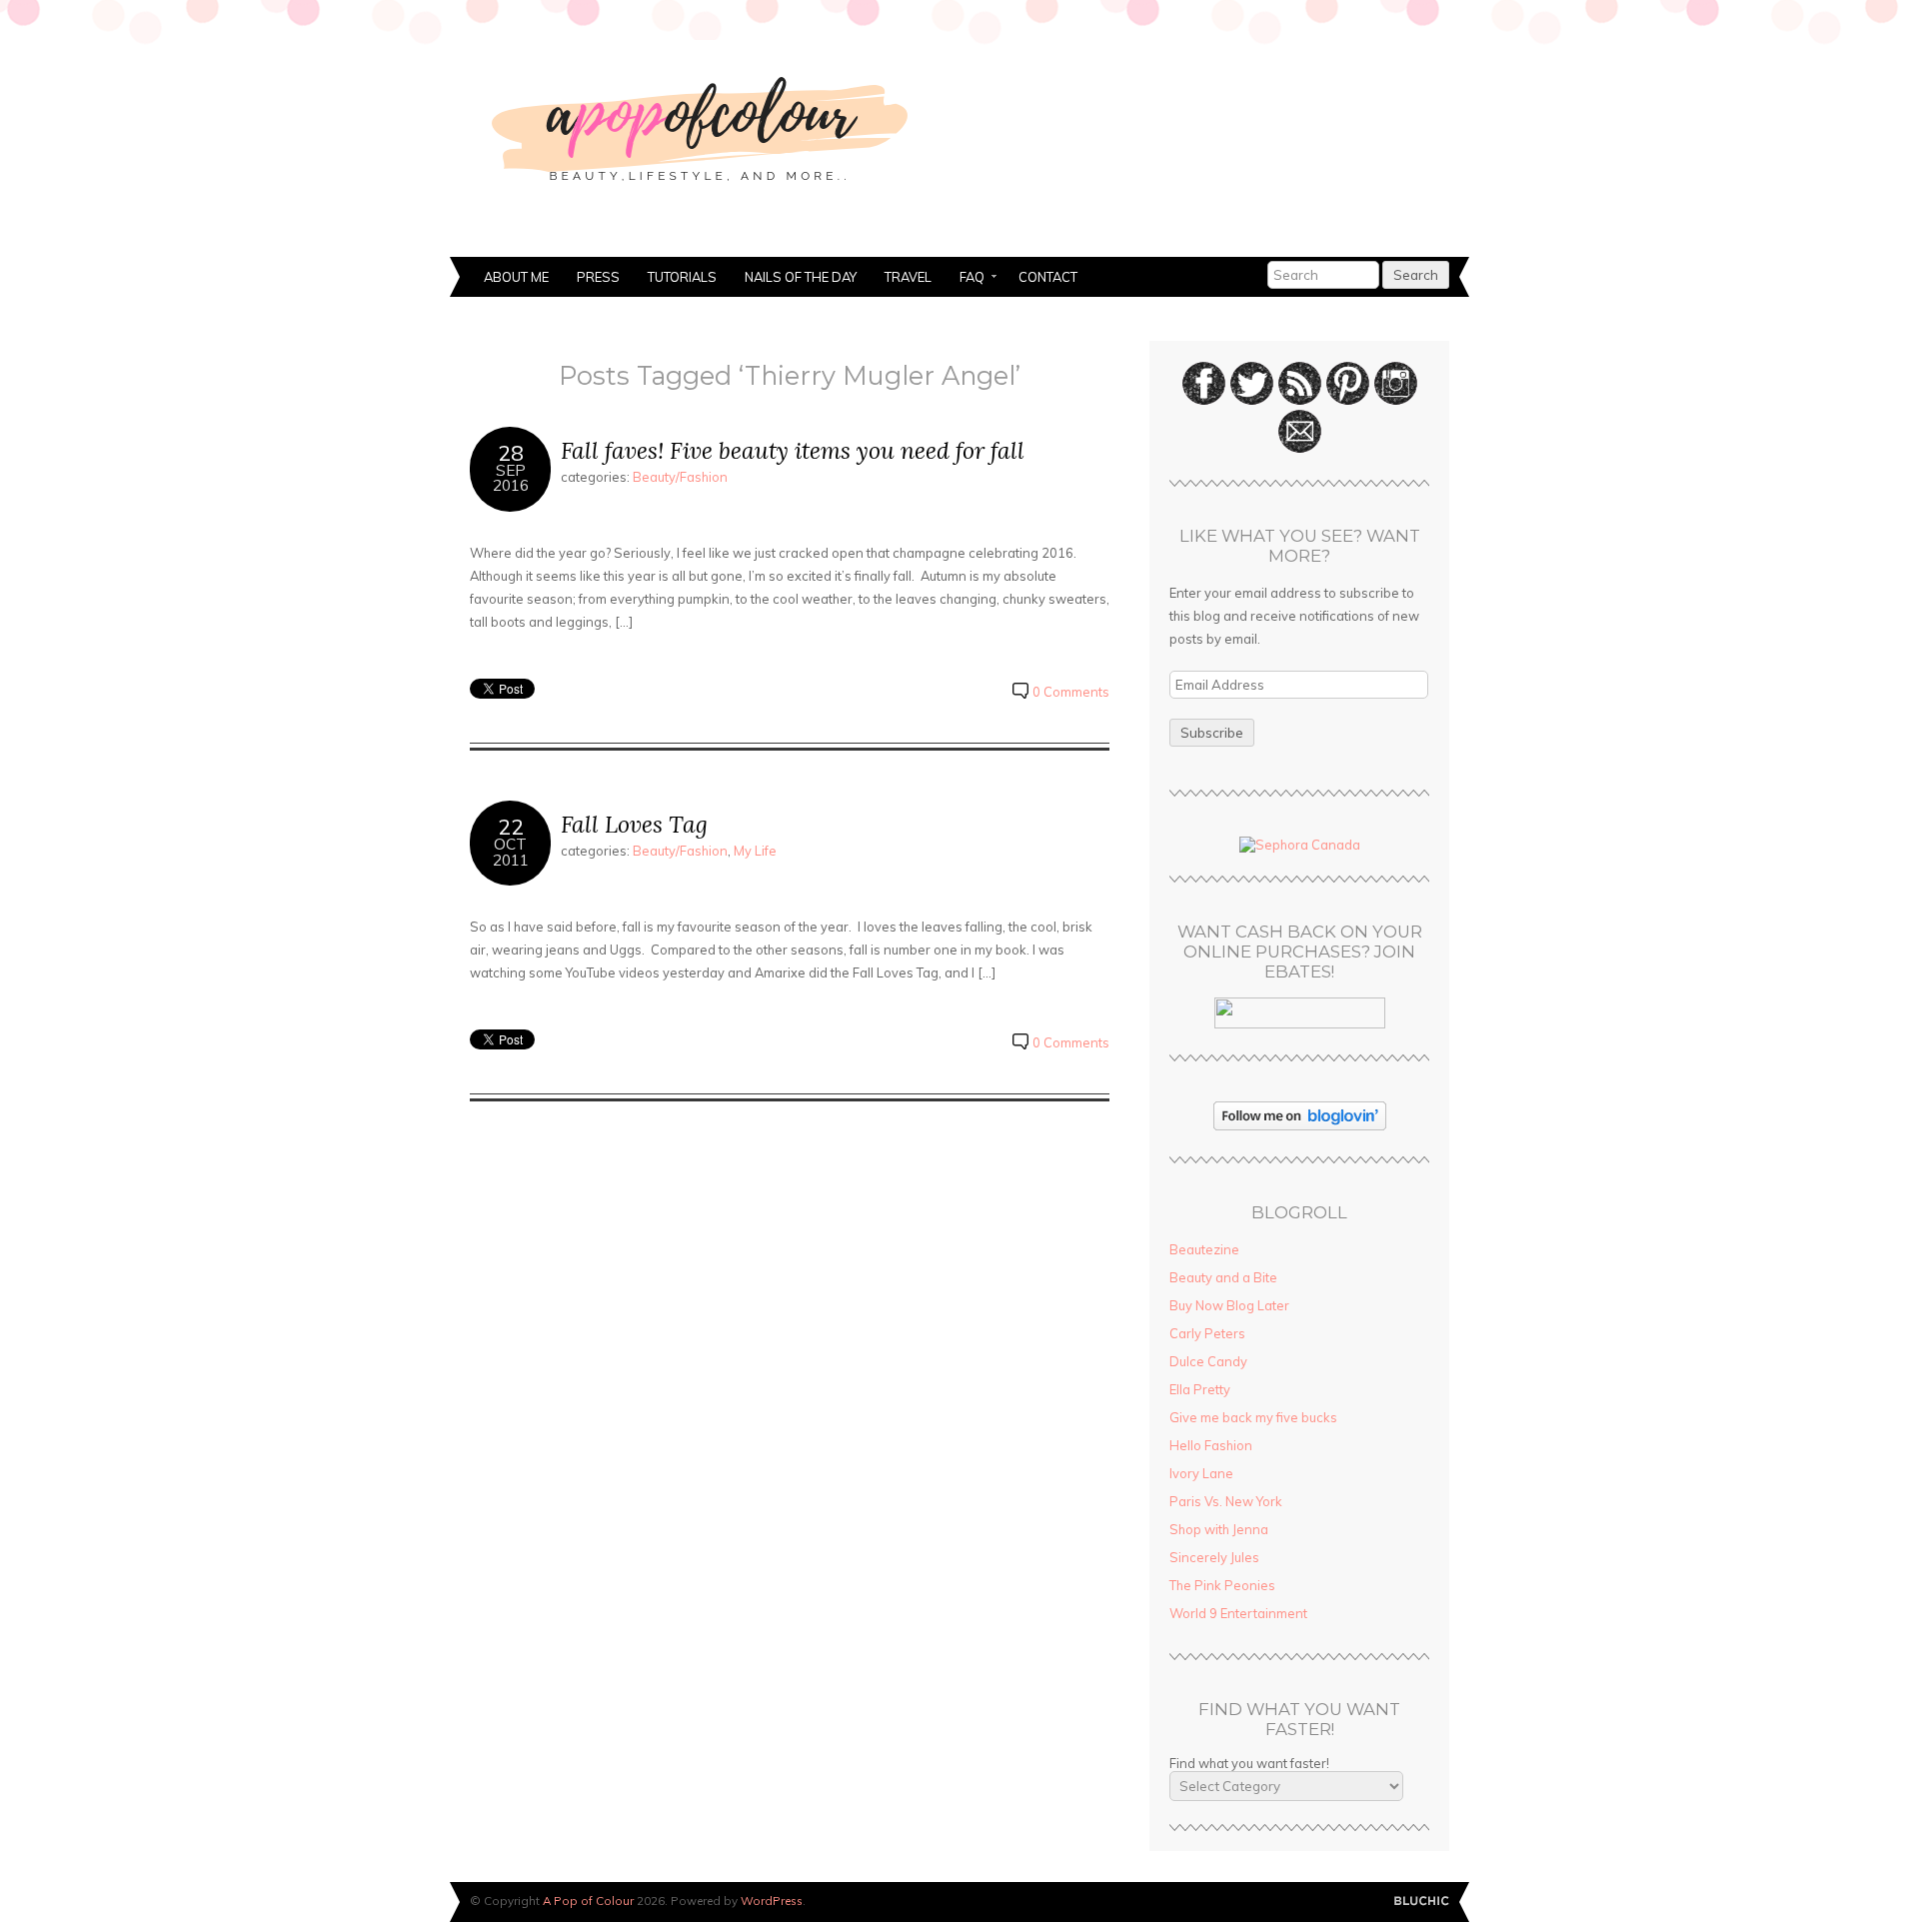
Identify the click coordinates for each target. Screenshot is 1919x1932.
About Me (516, 277)
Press (598, 277)
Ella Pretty (1200, 1389)
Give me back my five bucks (1253, 1417)
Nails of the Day (801, 277)
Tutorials (682, 277)
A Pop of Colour (588, 1901)
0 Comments (1071, 692)
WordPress (772, 1901)
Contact (1048, 277)
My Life (755, 851)
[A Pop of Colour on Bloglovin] (1300, 1125)
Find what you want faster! (1249, 1763)
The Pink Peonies (1222, 1585)
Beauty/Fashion (680, 477)
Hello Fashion (1211, 1445)
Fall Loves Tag (634, 824)
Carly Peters (1207, 1333)
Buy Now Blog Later (1229, 1305)
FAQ (965, 279)
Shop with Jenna (1219, 1529)
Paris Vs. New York (1226, 1501)
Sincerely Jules (1214, 1557)
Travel (908, 277)
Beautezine (1204, 1249)
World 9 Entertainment (1238, 1613)
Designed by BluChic (1422, 1902)
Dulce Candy (1208, 1361)
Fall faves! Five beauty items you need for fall (793, 450)
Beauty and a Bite (1223, 1277)
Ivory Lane (1201, 1473)
